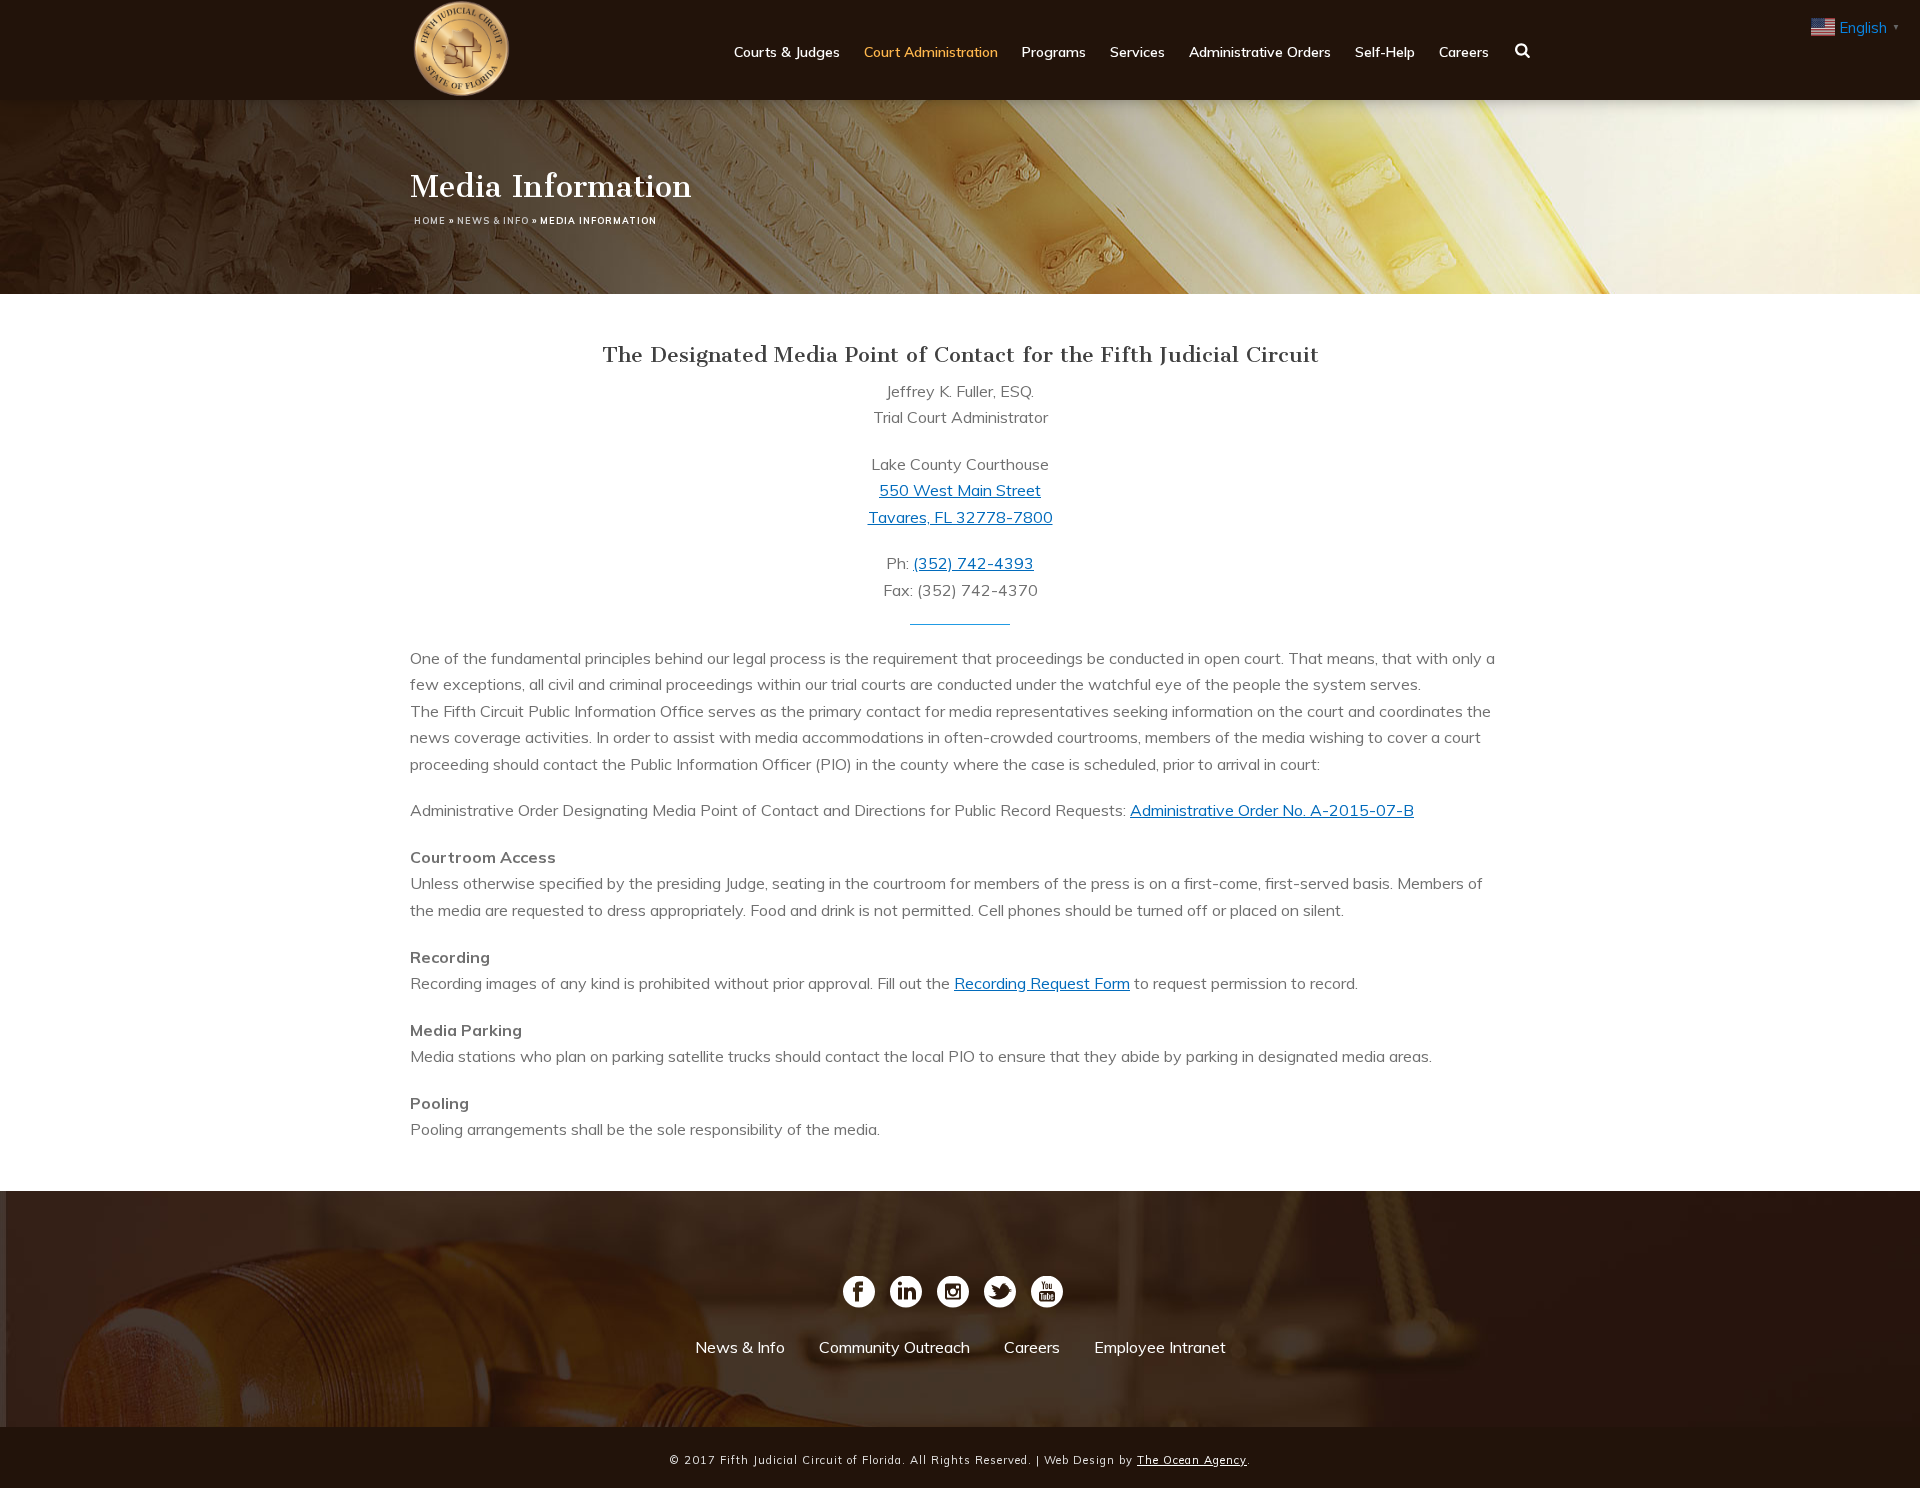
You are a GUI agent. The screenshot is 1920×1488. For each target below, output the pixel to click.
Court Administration (931, 52)
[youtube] (1047, 1293)
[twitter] (1000, 1293)
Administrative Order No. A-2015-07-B (1272, 810)
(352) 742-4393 (973, 563)
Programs (1054, 52)
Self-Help (1385, 52)
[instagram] (953, 1293)
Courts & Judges (787, 52)
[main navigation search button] (1522, 50)
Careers (1464, 52)
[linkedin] (906, 1293)
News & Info (493, 220)
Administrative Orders (1260, 52)
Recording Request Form (1042, 983)
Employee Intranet (1160, 1347)
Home (430, 220)
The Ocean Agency (1192, 1460)
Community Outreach (894, 1347)
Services (1137, 52)
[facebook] (859, 1293)
